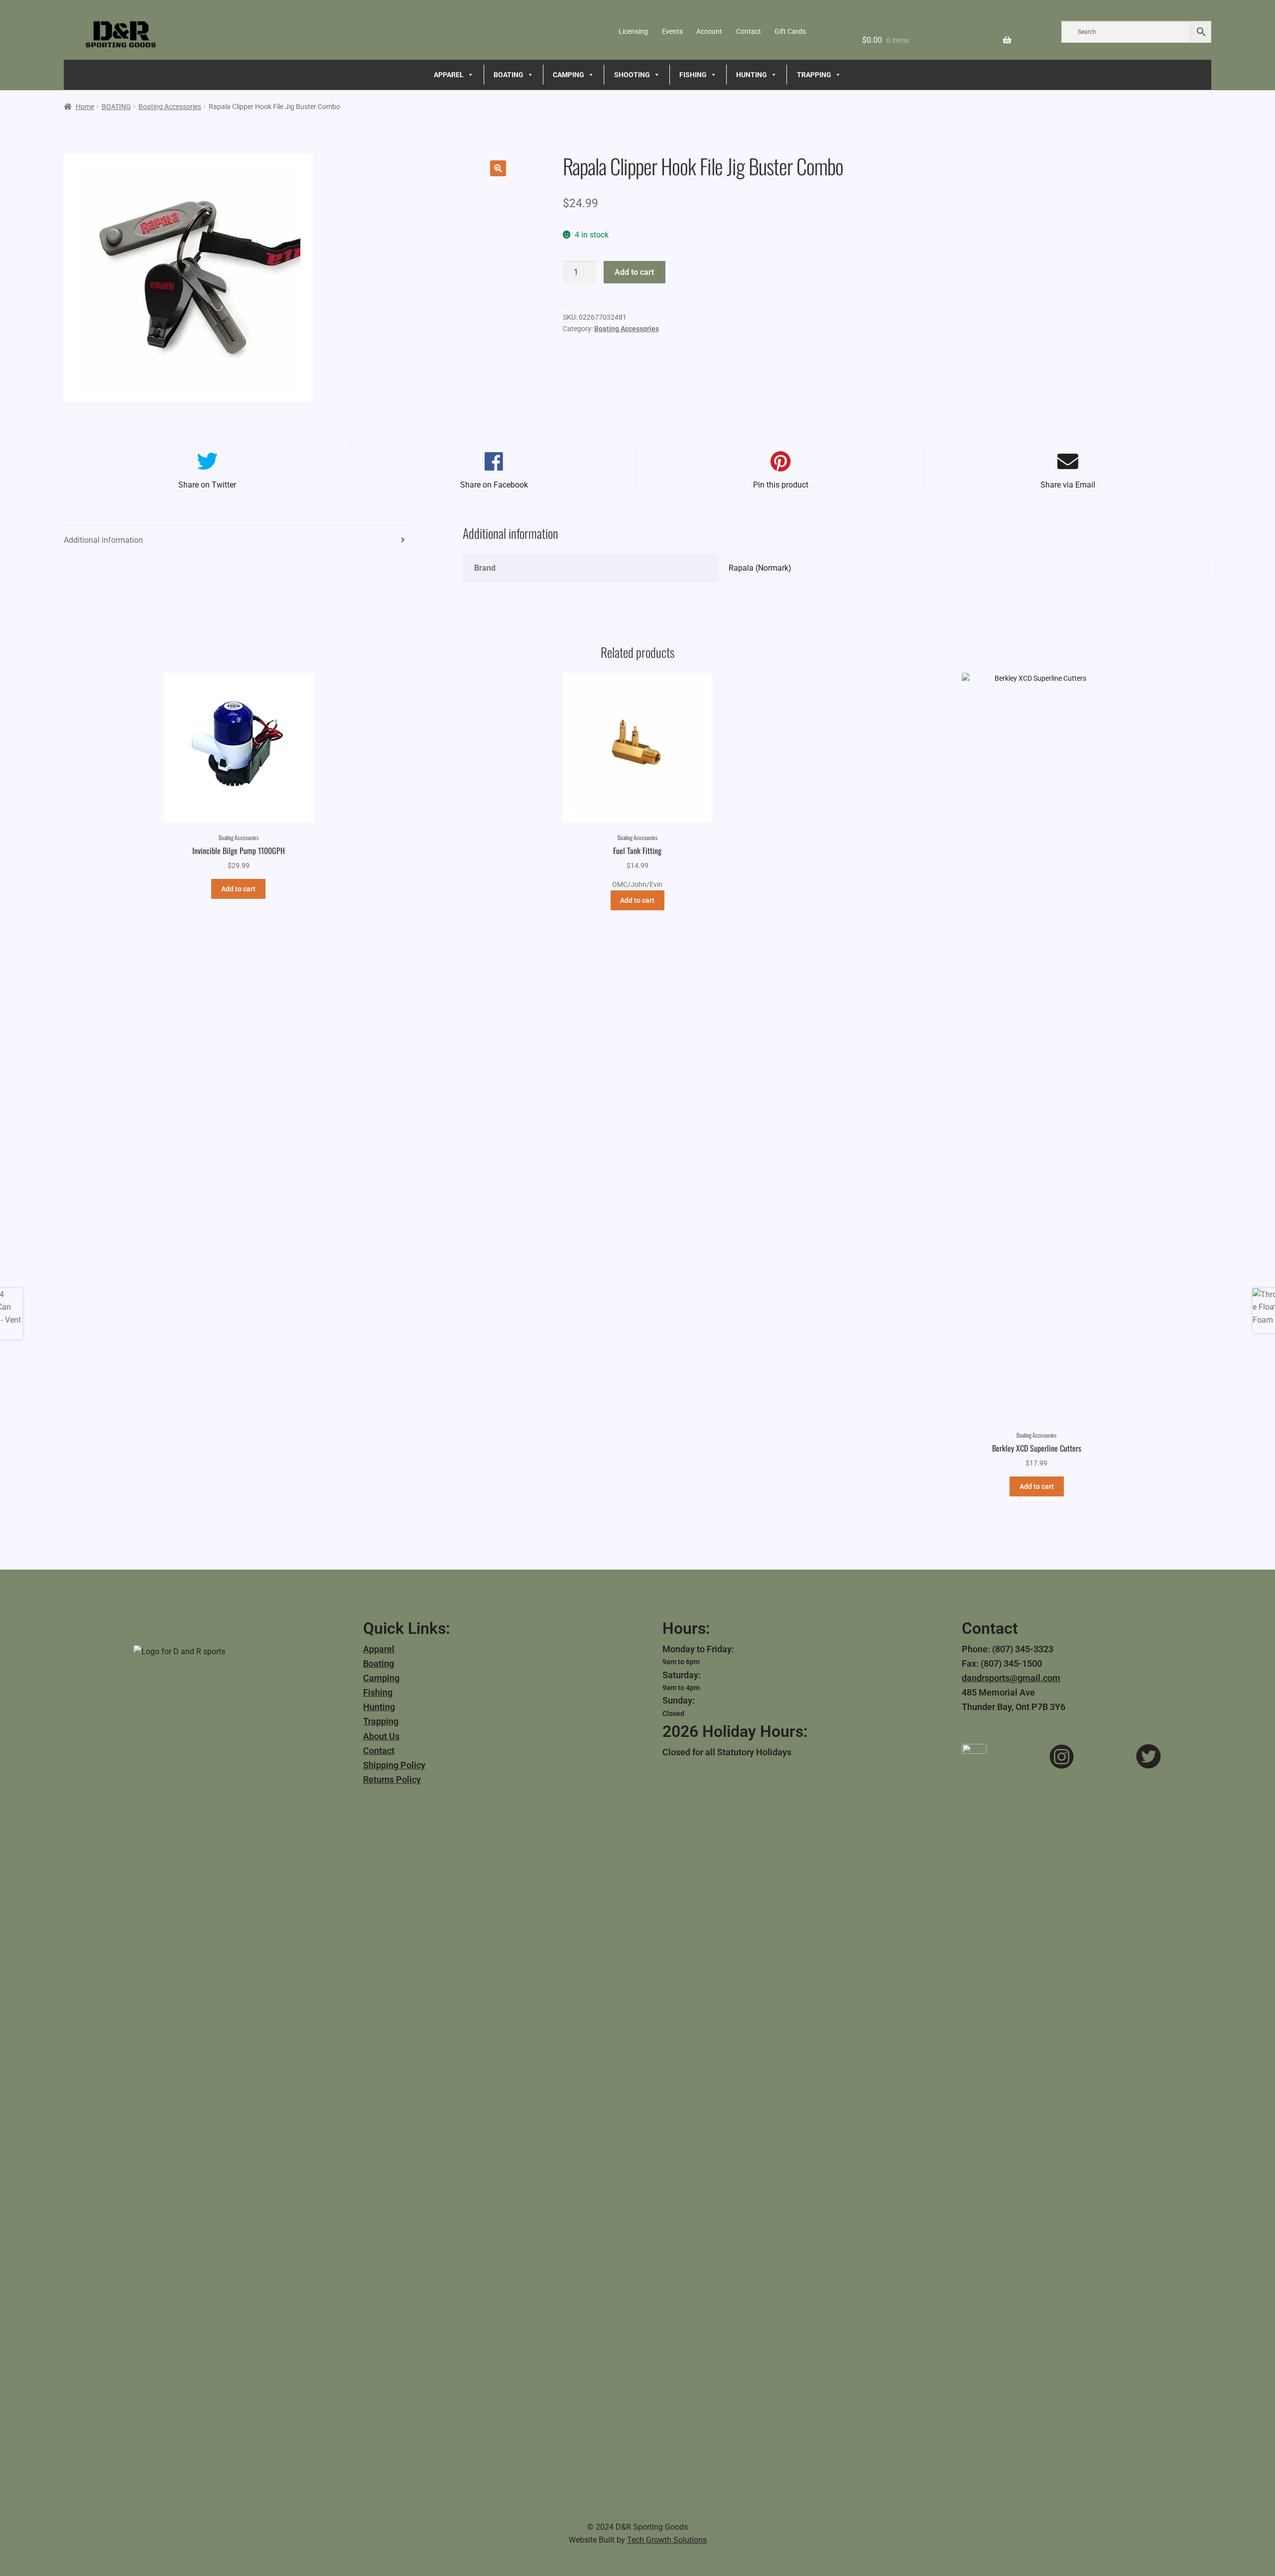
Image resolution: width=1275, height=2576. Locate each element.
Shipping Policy (394, 1765)
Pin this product (781, 485)
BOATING (509, 75)
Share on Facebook (494, 485)
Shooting (632, 75)
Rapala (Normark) (760, 568)
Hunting (379, 1707)
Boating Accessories (170, 107)
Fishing (378, 1692)
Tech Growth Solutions (667, 2540)
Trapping (381, 1721)
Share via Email (1068, 485)
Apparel (379, 1649)
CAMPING (569, 75)
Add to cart (634, 272)
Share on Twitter (207, 485)
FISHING (693, 75)
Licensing (633, 31)
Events (672, 31)
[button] (498, 168)
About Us (381, 1736)
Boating (379, 1663)
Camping (381, 1678)
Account (709, 31)
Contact (749, 31)
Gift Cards (790, 31)
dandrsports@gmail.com (1011, 1678)
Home (85, 107)
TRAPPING (814, 75)
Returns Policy (392, 1779)
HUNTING (752, 75)
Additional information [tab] (103, 540)
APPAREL (449, 75)
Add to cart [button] (238, 889)
